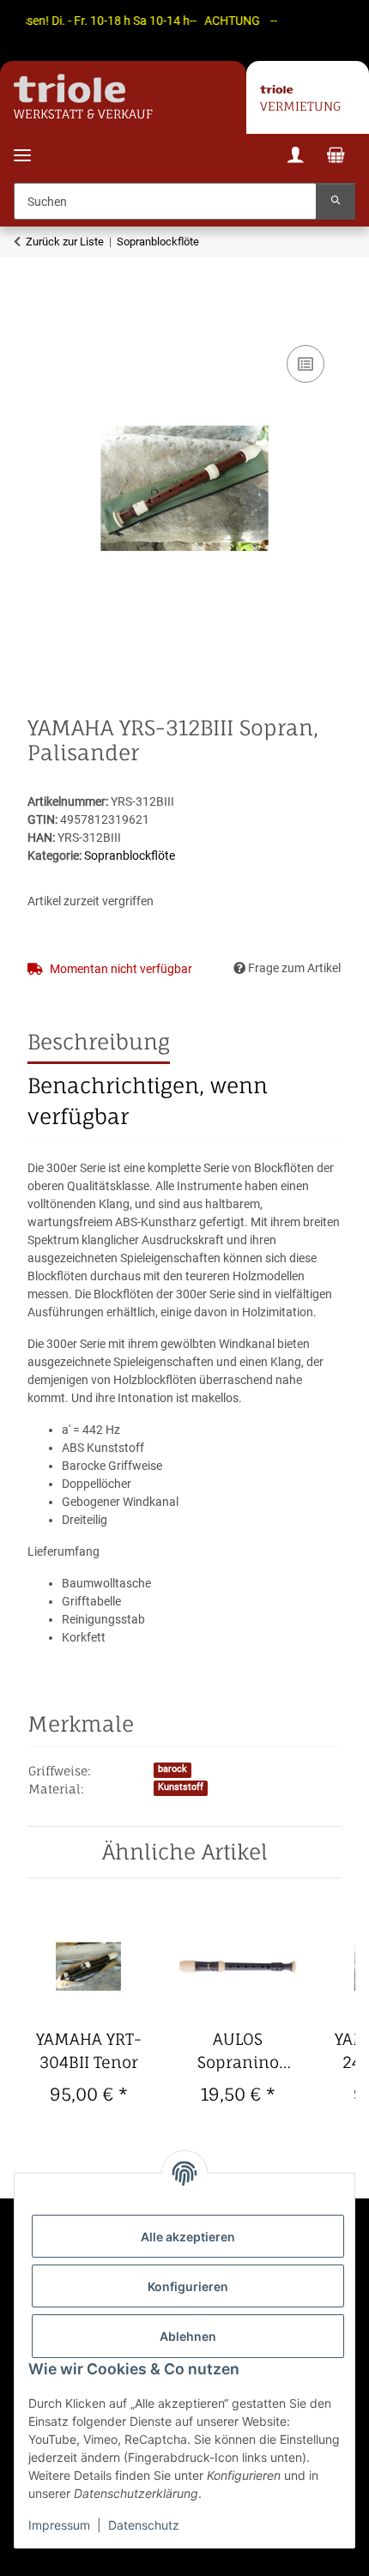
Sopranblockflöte (130, 856)
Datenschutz (144, 2525)
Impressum (59, 2525)
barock (172, 1769)
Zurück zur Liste (65, 242)
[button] (295, 157)
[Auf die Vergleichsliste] (305, 364)
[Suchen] (336, 201)
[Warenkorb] (336, 157)
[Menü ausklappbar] (22, 145)
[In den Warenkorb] (41, 322)
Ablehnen (188, 2336)
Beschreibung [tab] (99, 1042)
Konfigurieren (188, 2286)
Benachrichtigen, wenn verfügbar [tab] (148, 1101)
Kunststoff (181, 1787)
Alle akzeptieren (188, 2237)
